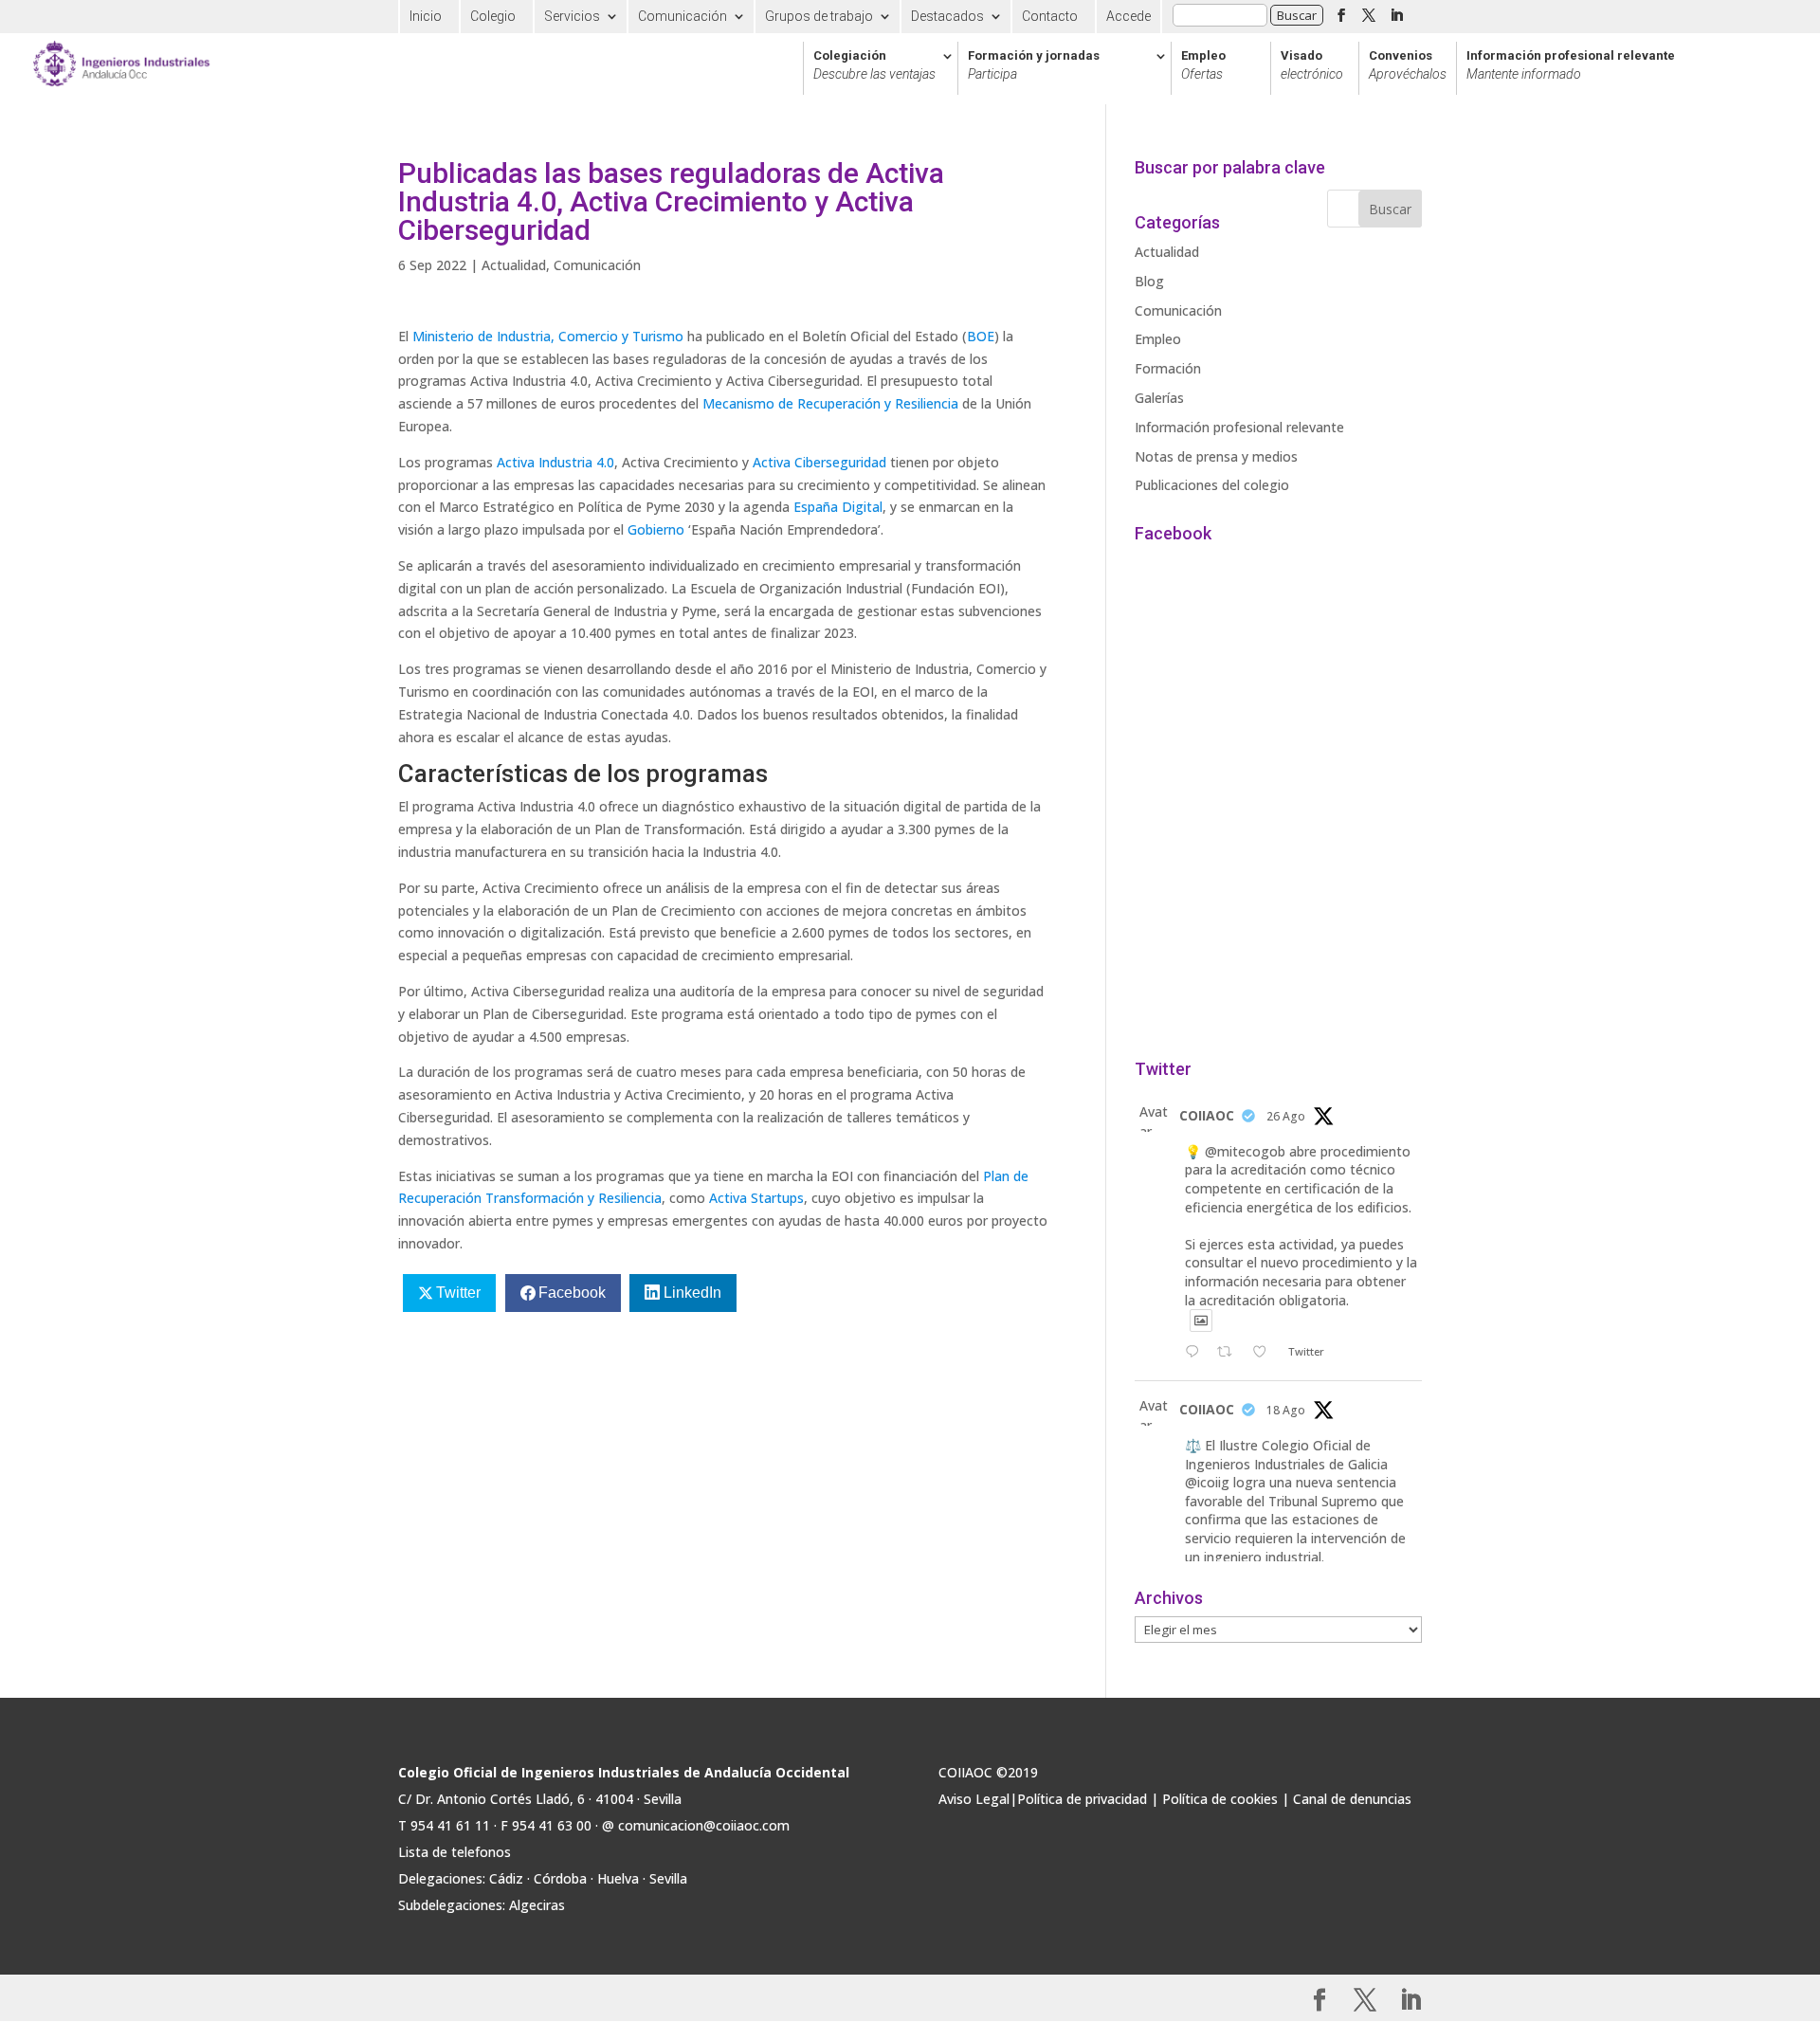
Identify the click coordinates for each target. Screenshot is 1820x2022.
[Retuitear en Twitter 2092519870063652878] (1230, 1353)
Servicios (572, 16)
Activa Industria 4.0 (555, 462)
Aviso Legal (974, 1799)
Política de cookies (1220, 1799)
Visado (1312, 65)
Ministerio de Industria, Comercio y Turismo (548, 336)
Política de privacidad (1082, 1799)
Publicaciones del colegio (1212, 485)
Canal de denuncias (1352, 1799)
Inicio (426, 16)
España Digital (838, 507)
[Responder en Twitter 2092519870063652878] (1196, 1353)
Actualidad (514, 265)
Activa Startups (756, 1198)
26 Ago (1286, 1116)
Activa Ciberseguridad (819, 462)
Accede (1128, 16)
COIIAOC (1207, 1115)
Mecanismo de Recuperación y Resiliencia (830, 403)
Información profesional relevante (1571, 65)
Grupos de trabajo (819, 16)
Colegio (493, 16)
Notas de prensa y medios (1216, 456)
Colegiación (874, 65)
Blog (1149, 281)
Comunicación (682, 16)
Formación (1168, 368)
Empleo (1203, 65)
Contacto (1050, 16)
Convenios (1408, 65)
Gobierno (656, 529)
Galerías (1159, 398)
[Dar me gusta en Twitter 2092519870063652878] (1265, 1353)
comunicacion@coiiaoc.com (704, 1825)
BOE (981, 336)
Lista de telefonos (455, 1852)
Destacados (947, 16)
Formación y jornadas (1034, 65)
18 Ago (1286, 1410)
